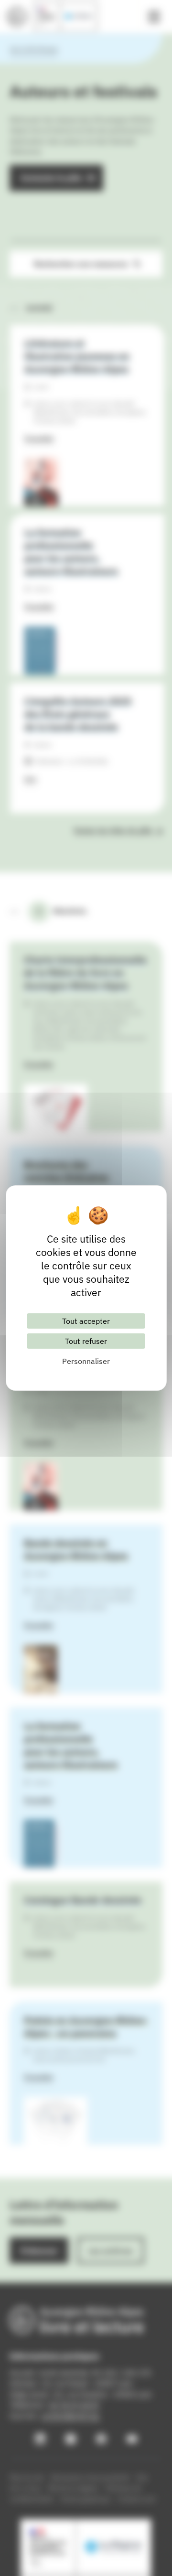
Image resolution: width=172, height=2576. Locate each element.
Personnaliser (86, 1361)
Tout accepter (86, 1321)
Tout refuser (86, 1341)
